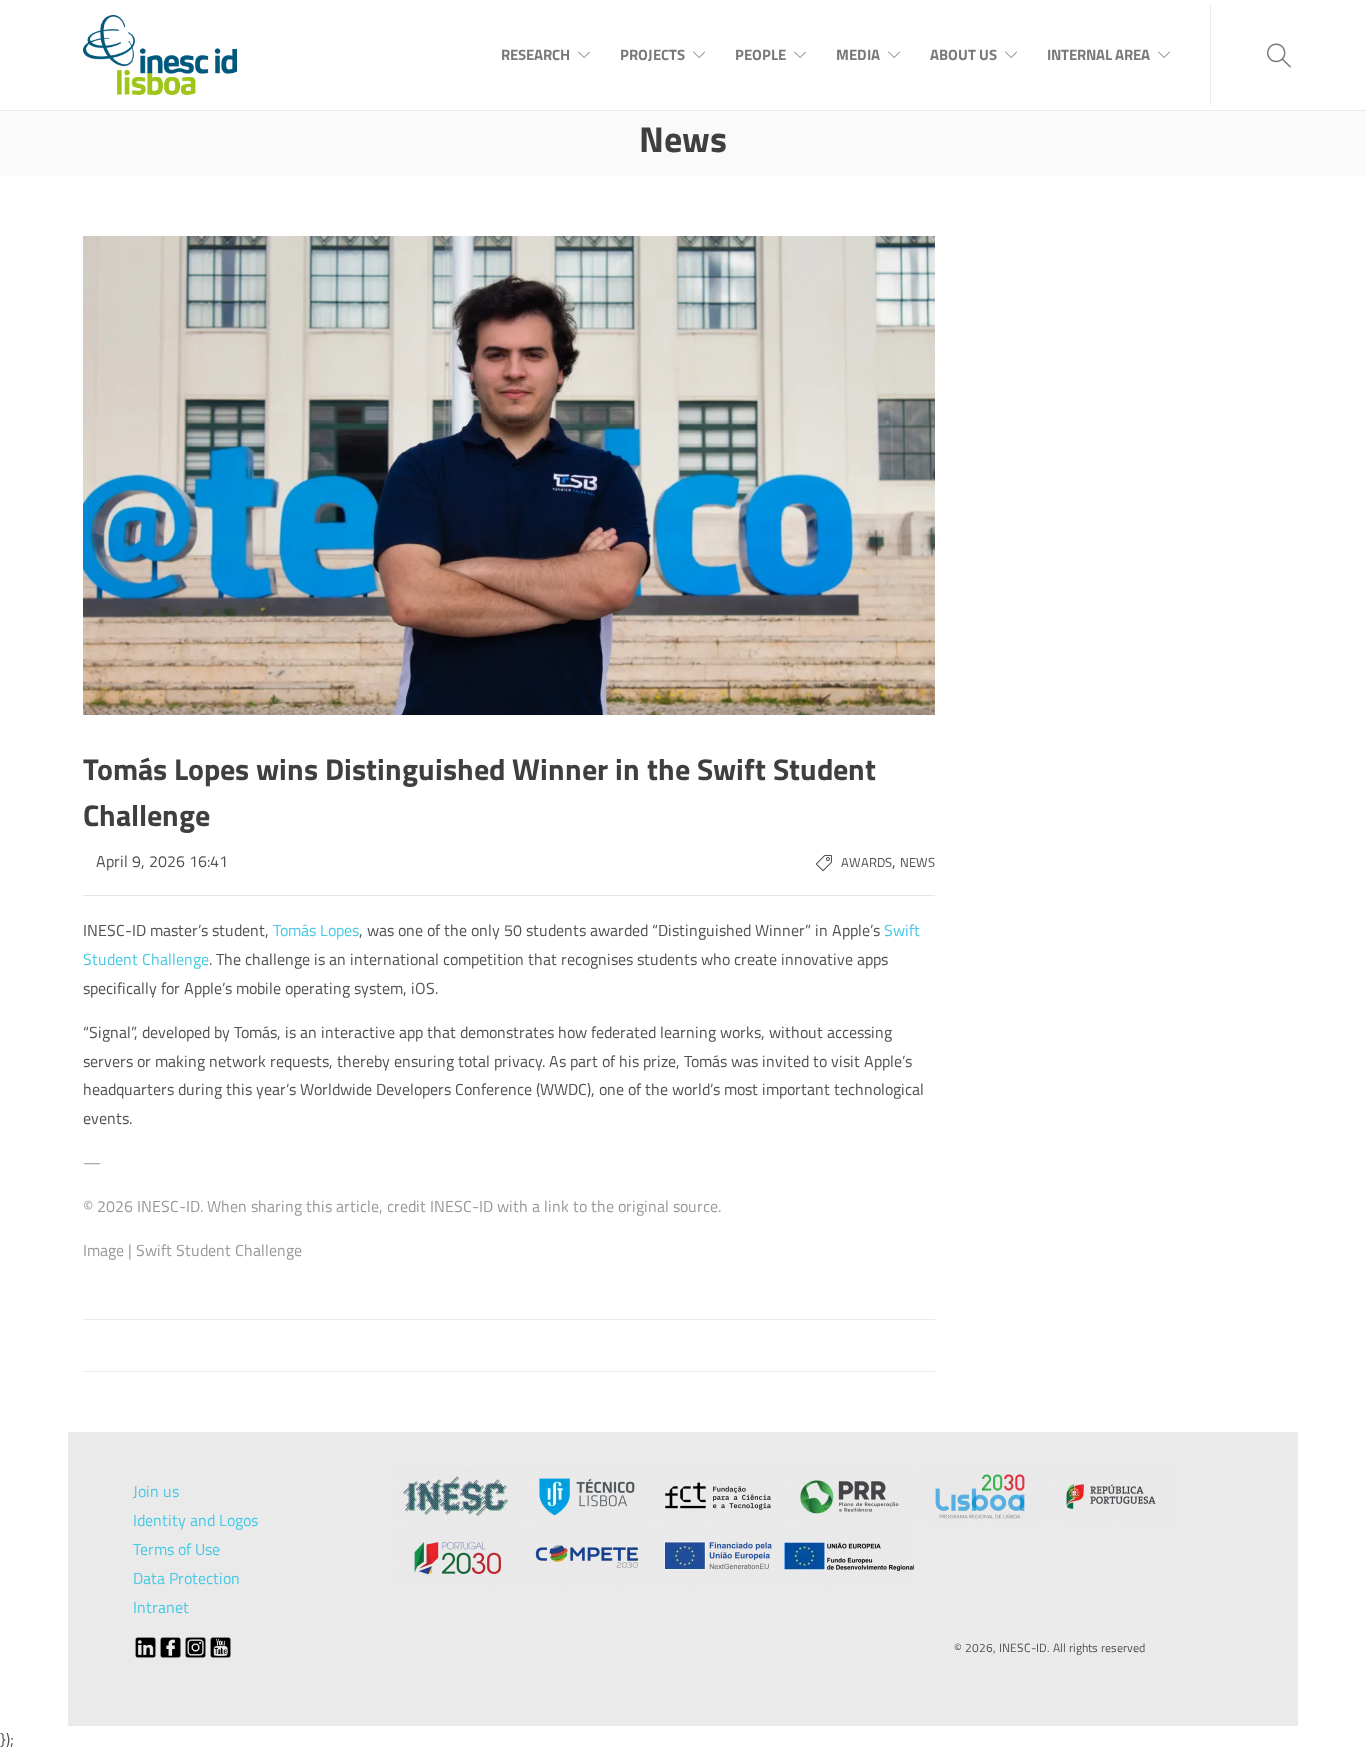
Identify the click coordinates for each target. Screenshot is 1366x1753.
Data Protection (186, 1578)
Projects (652, 54)
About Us (963, 54)
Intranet (161, 1607)
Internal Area (1098, 54)
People (760, 54)
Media (858, 54)
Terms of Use (176, 1549)
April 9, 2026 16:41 (162, 861)
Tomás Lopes (316, 930)
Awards (866, 862)
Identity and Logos (195, 1520)
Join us (156, 1491)
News (917, 862)
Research (535, 54)
